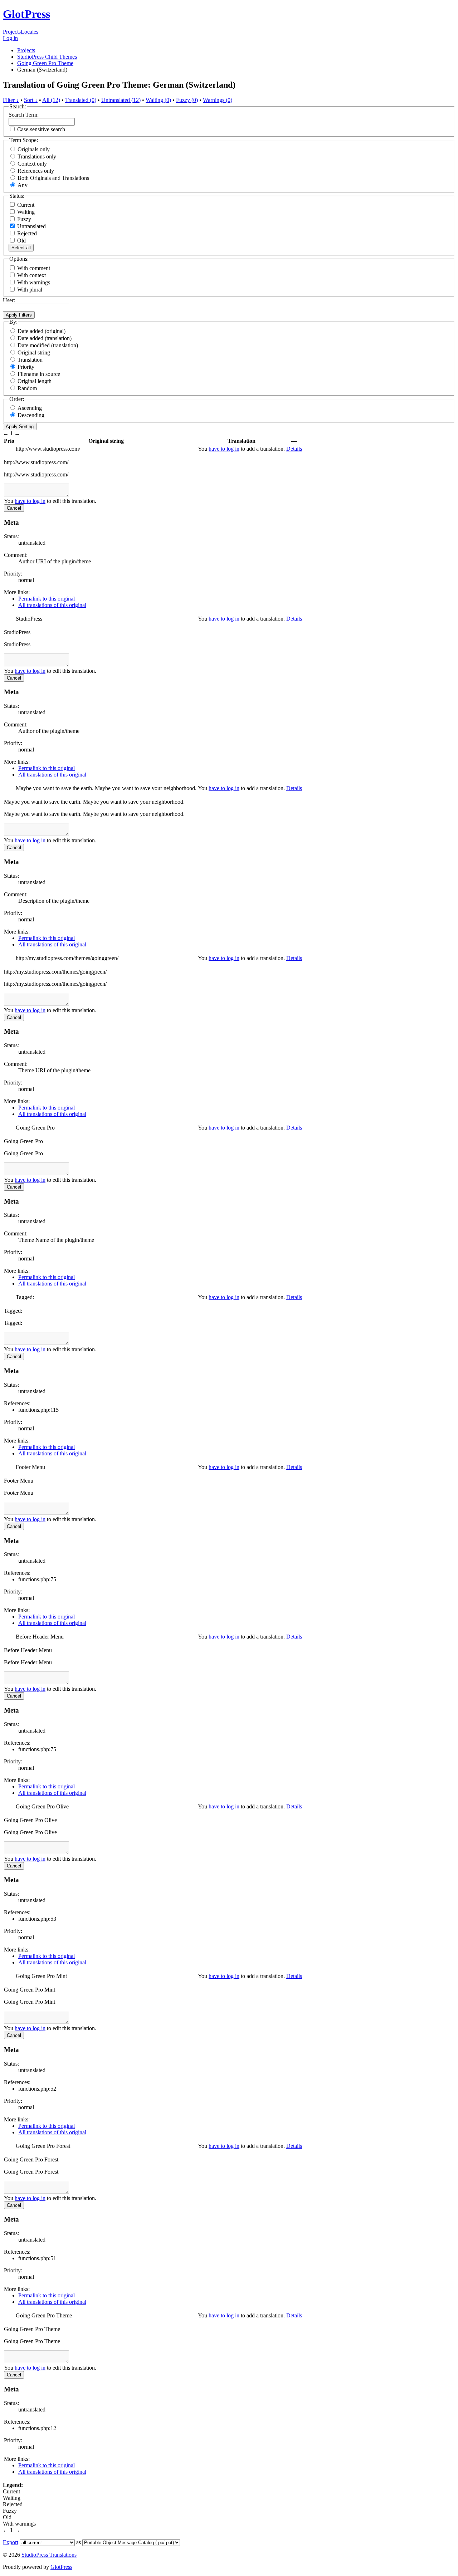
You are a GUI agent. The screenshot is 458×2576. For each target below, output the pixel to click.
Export (11, 2542)
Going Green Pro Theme (45, 63)
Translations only (37, 156)
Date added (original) (42, 331)
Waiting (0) (158, 100)
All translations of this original (52, 605)
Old (21, 241)
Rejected (26, 233)
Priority (26, 367)
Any (23, 185)
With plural (30, 290)
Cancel (14, 508)
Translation (30, 360)
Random (27, 388)
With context (31, 275)
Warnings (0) (218, 100)
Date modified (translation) (48, 345)
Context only (32, 164)
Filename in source (39, 374)
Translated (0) (81, 100)
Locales (30, 32)
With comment (34, 268)
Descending (31, 415)
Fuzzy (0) (187, 100)
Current (25, 205)
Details (294, 449)
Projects (12, 32)
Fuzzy (23, 219)
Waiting (25, 212)
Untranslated (31, 226)
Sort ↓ (31, 100)
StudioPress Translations (49, 2555)
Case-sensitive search (41, 129)
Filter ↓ (11, 100)
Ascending (30, 408)
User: (9, 300)
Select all (21, 248)
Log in (10, 38)
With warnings (34, 282)
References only (36, 171)
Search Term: (24, 115)
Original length (35, 381)
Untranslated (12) (121, 100)
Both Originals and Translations (53, 178)
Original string (34, 352)
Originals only (34, 149)
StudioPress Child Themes (47, 57)
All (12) (51, 100)
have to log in (224, 449)
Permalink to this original (47, 599)
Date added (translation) (45, 338)
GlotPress (26, 14)
